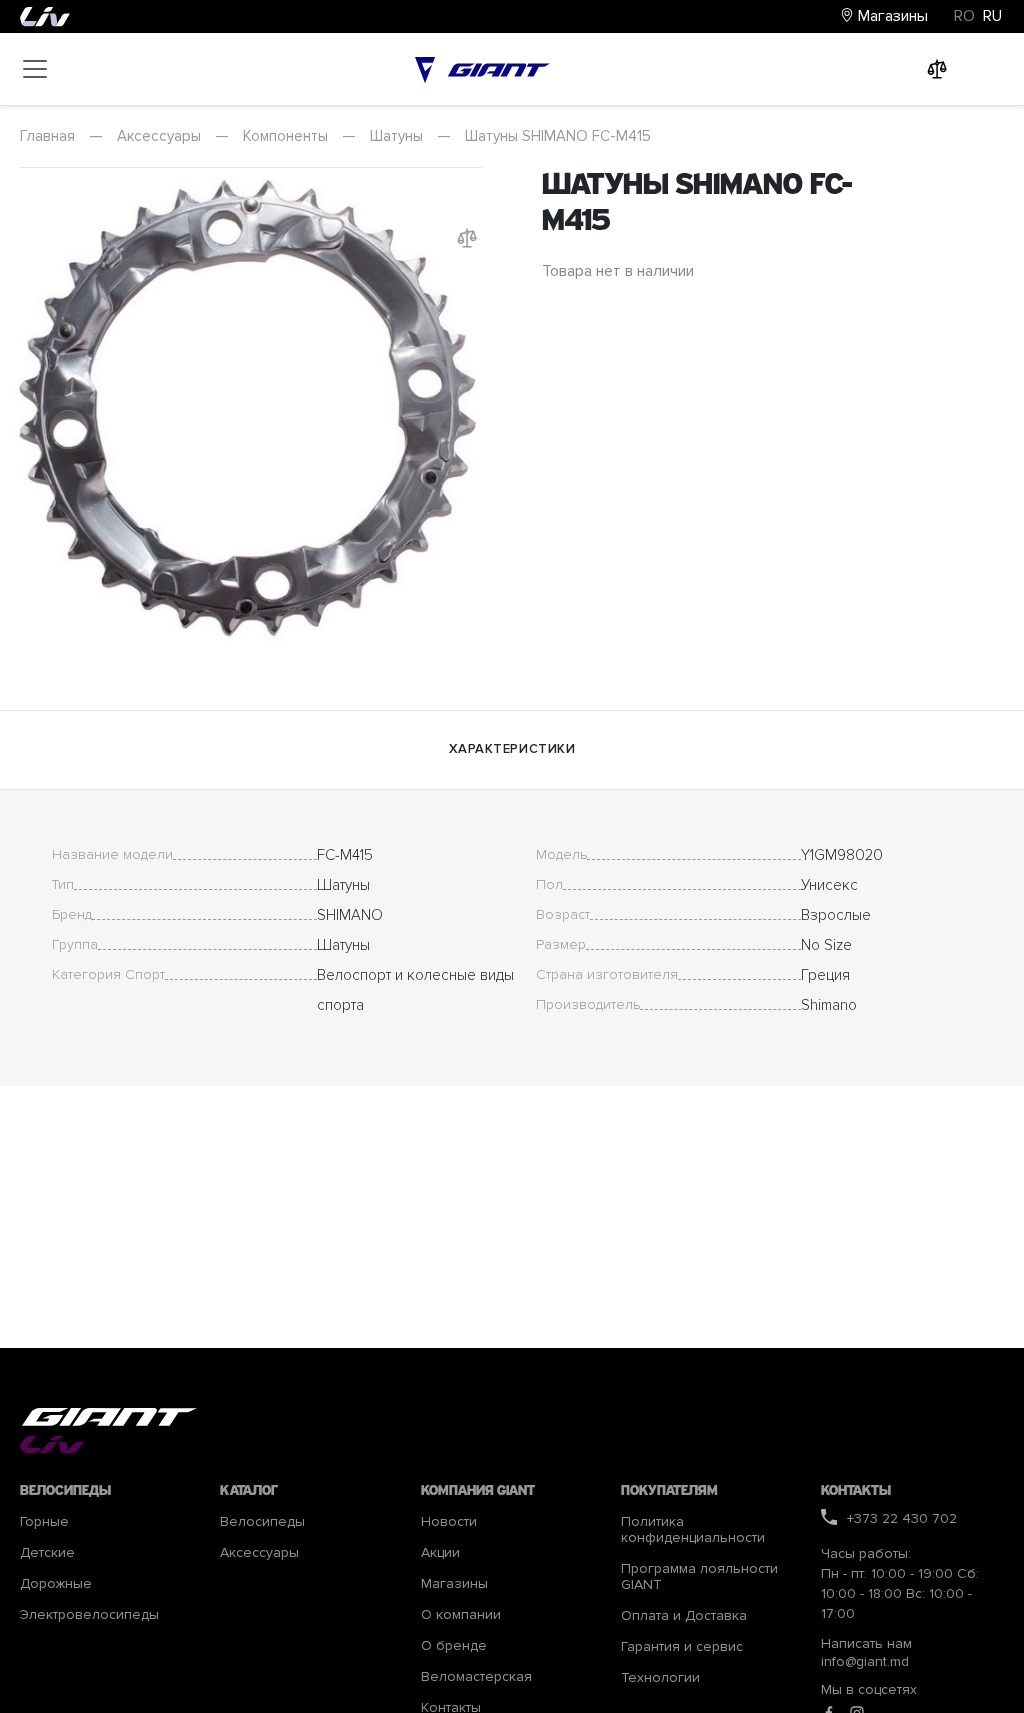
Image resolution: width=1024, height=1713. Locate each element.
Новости (449, 1522)
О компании (461, 1615)
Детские (47, 1553)
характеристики (512, 749)
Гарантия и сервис (682, 1647)
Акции (440, 1553)
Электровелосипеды (89, 1615)
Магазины (891, 16)
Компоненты (285, 136)
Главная (47, 136)
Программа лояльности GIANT (699, 1577)
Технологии (660, 1678)
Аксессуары (159, 136)
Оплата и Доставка (684, 1616)
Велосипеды (262, 1522)
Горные (44, 1522)
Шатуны (396, 136)
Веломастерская (476, 1677)
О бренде (454, 1646)
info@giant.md (865, 1661)
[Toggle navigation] (35, 69)
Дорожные (56, 1584)
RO (964, 16)
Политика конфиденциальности (693, 1530)
